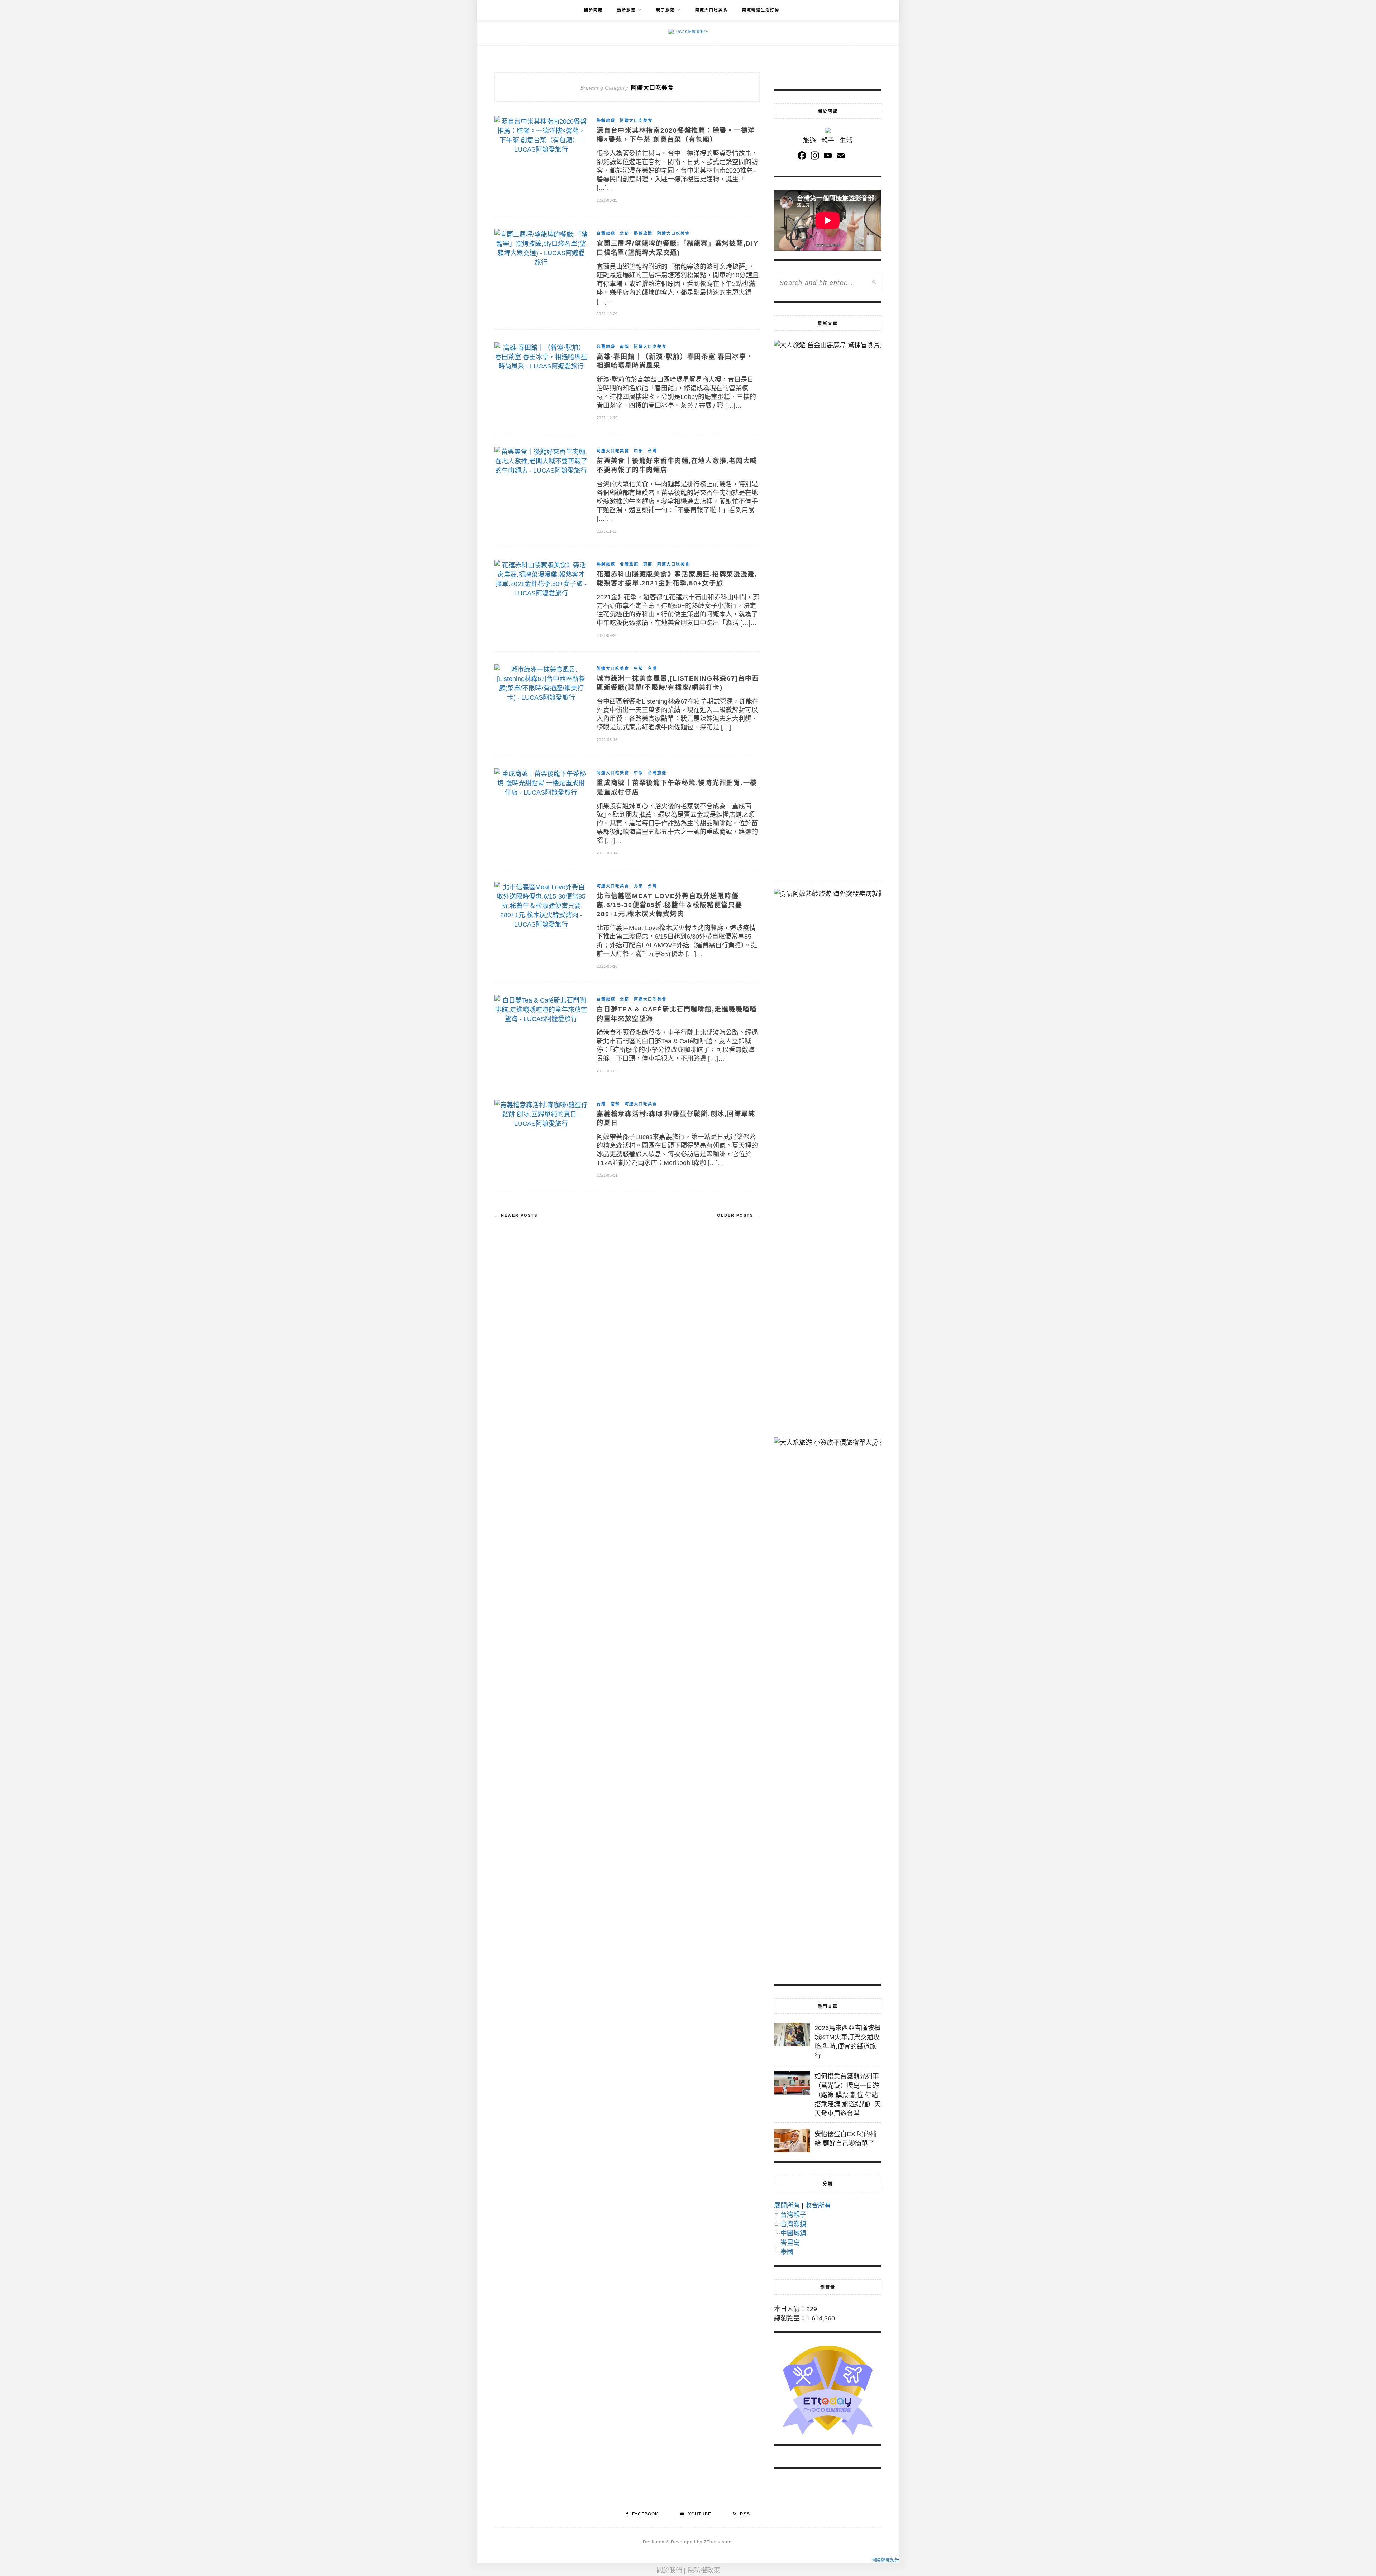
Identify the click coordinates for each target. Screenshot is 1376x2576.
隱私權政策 (704, 2570)
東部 (648, 564)
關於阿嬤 (593, 10)
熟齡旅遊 (626, 10)
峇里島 (790, 2243)
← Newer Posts (516, 1215)
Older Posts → (738, 1215)
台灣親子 (793, 2215)
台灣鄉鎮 (793, 2224)
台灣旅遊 (606, 233)
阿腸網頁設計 (885, 2560)
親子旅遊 (665, 10)
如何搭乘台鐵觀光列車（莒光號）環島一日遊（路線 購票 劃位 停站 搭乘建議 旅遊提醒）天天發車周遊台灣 (848, 2095)
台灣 (653, 451)
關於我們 (669, 2570)
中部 (639, 451)
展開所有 (787, 2205)
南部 (625, 347)
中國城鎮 (793, 2233)
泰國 (787, 2252)
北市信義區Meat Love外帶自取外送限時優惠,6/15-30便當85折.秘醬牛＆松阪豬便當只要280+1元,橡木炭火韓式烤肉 (670, 905)
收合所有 (818, 2205)
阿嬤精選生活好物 (761, 10)
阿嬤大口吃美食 (711, 10)
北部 (625, 233)
